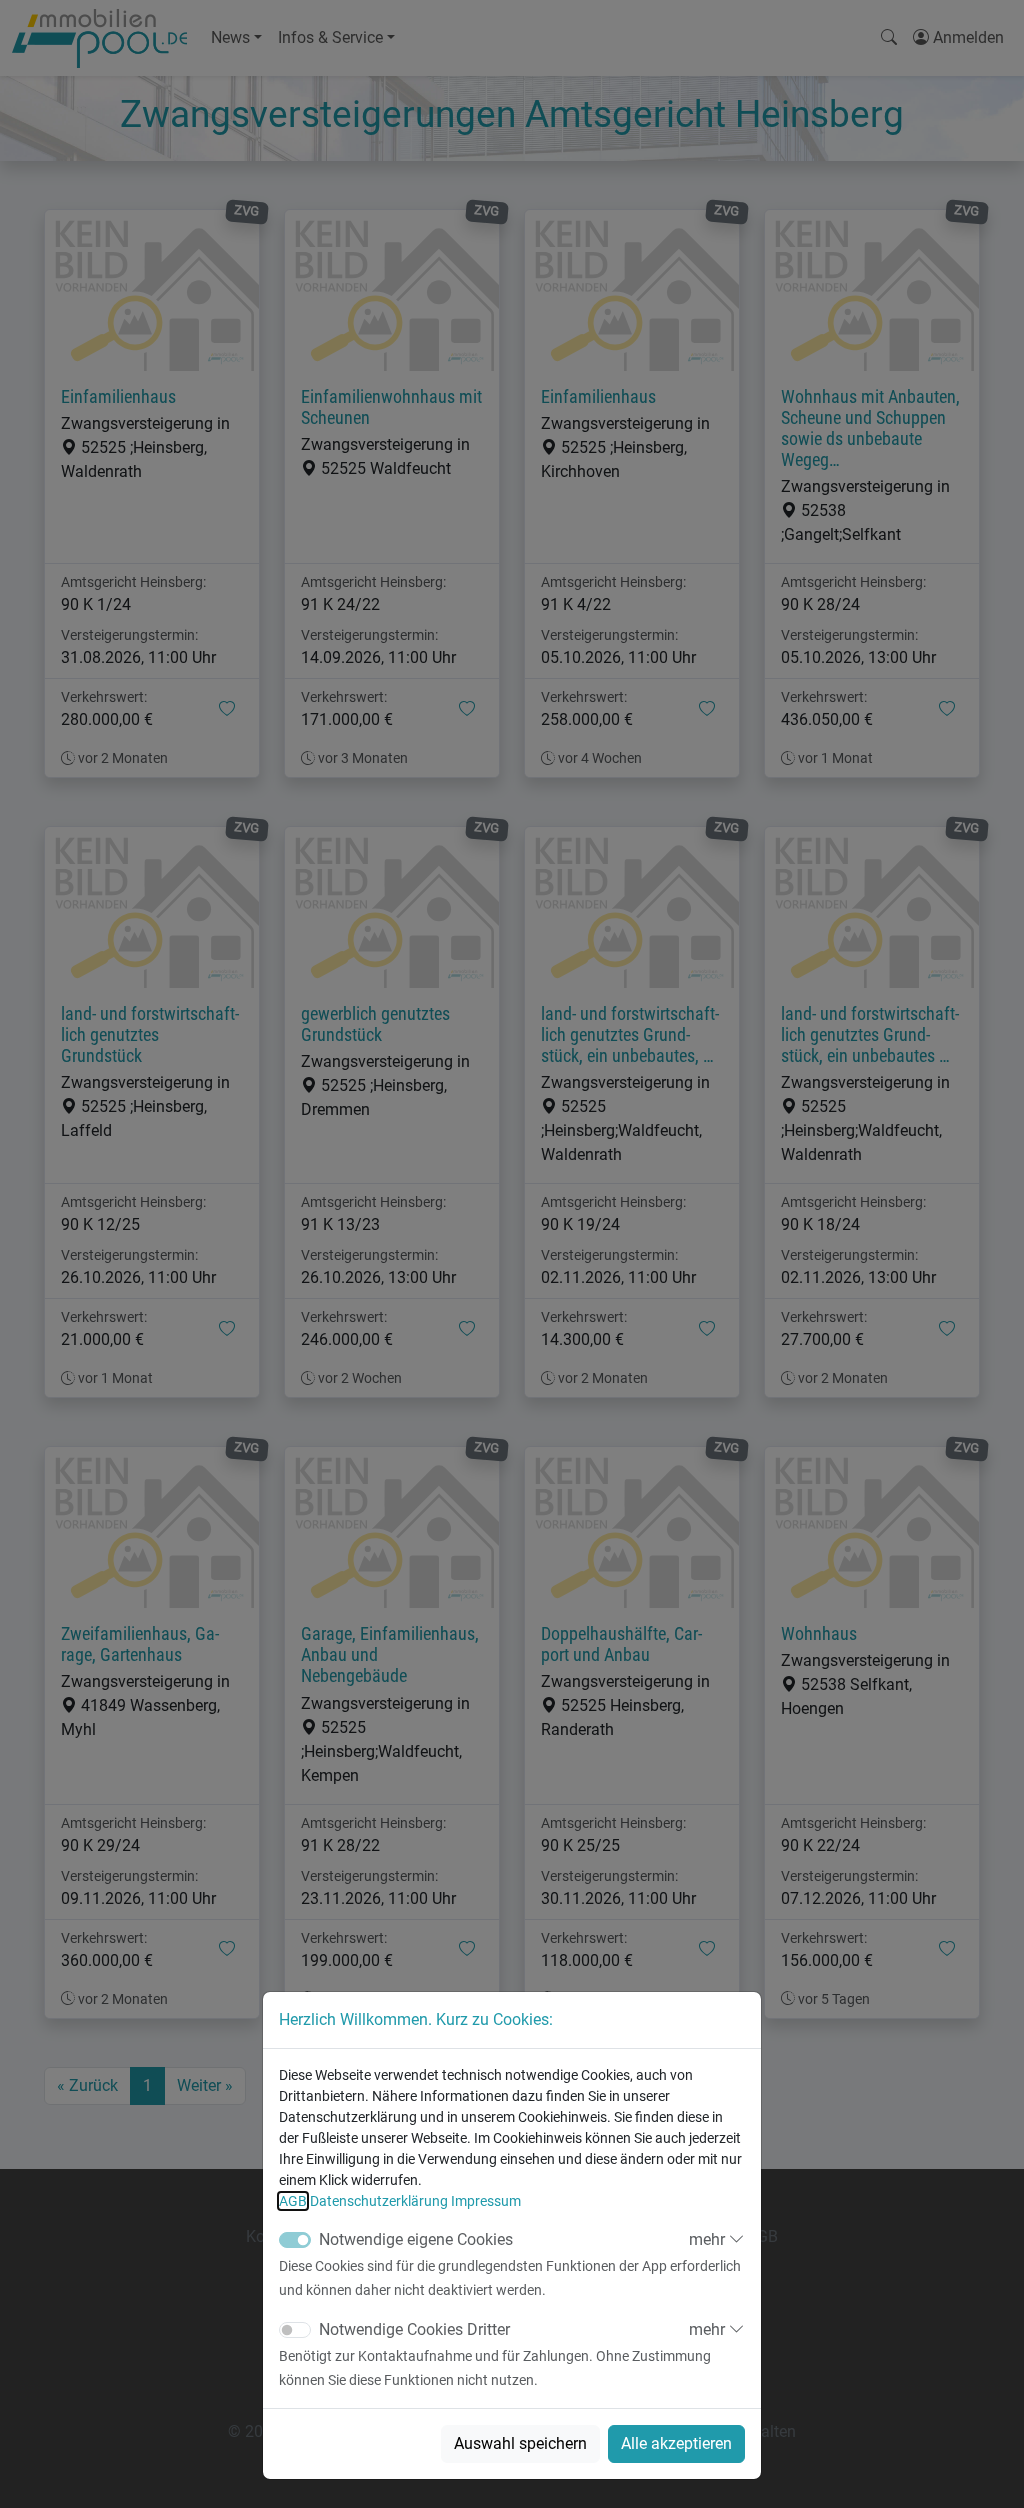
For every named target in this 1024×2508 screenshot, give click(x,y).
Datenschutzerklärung (379, 2201)
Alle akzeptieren (676, 2443)
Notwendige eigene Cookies (416, 2239)
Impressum (486, 2201)
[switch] (295, 2330)
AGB (293, 2201)
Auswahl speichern (520, 2443)
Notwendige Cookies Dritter (414, 2329)
